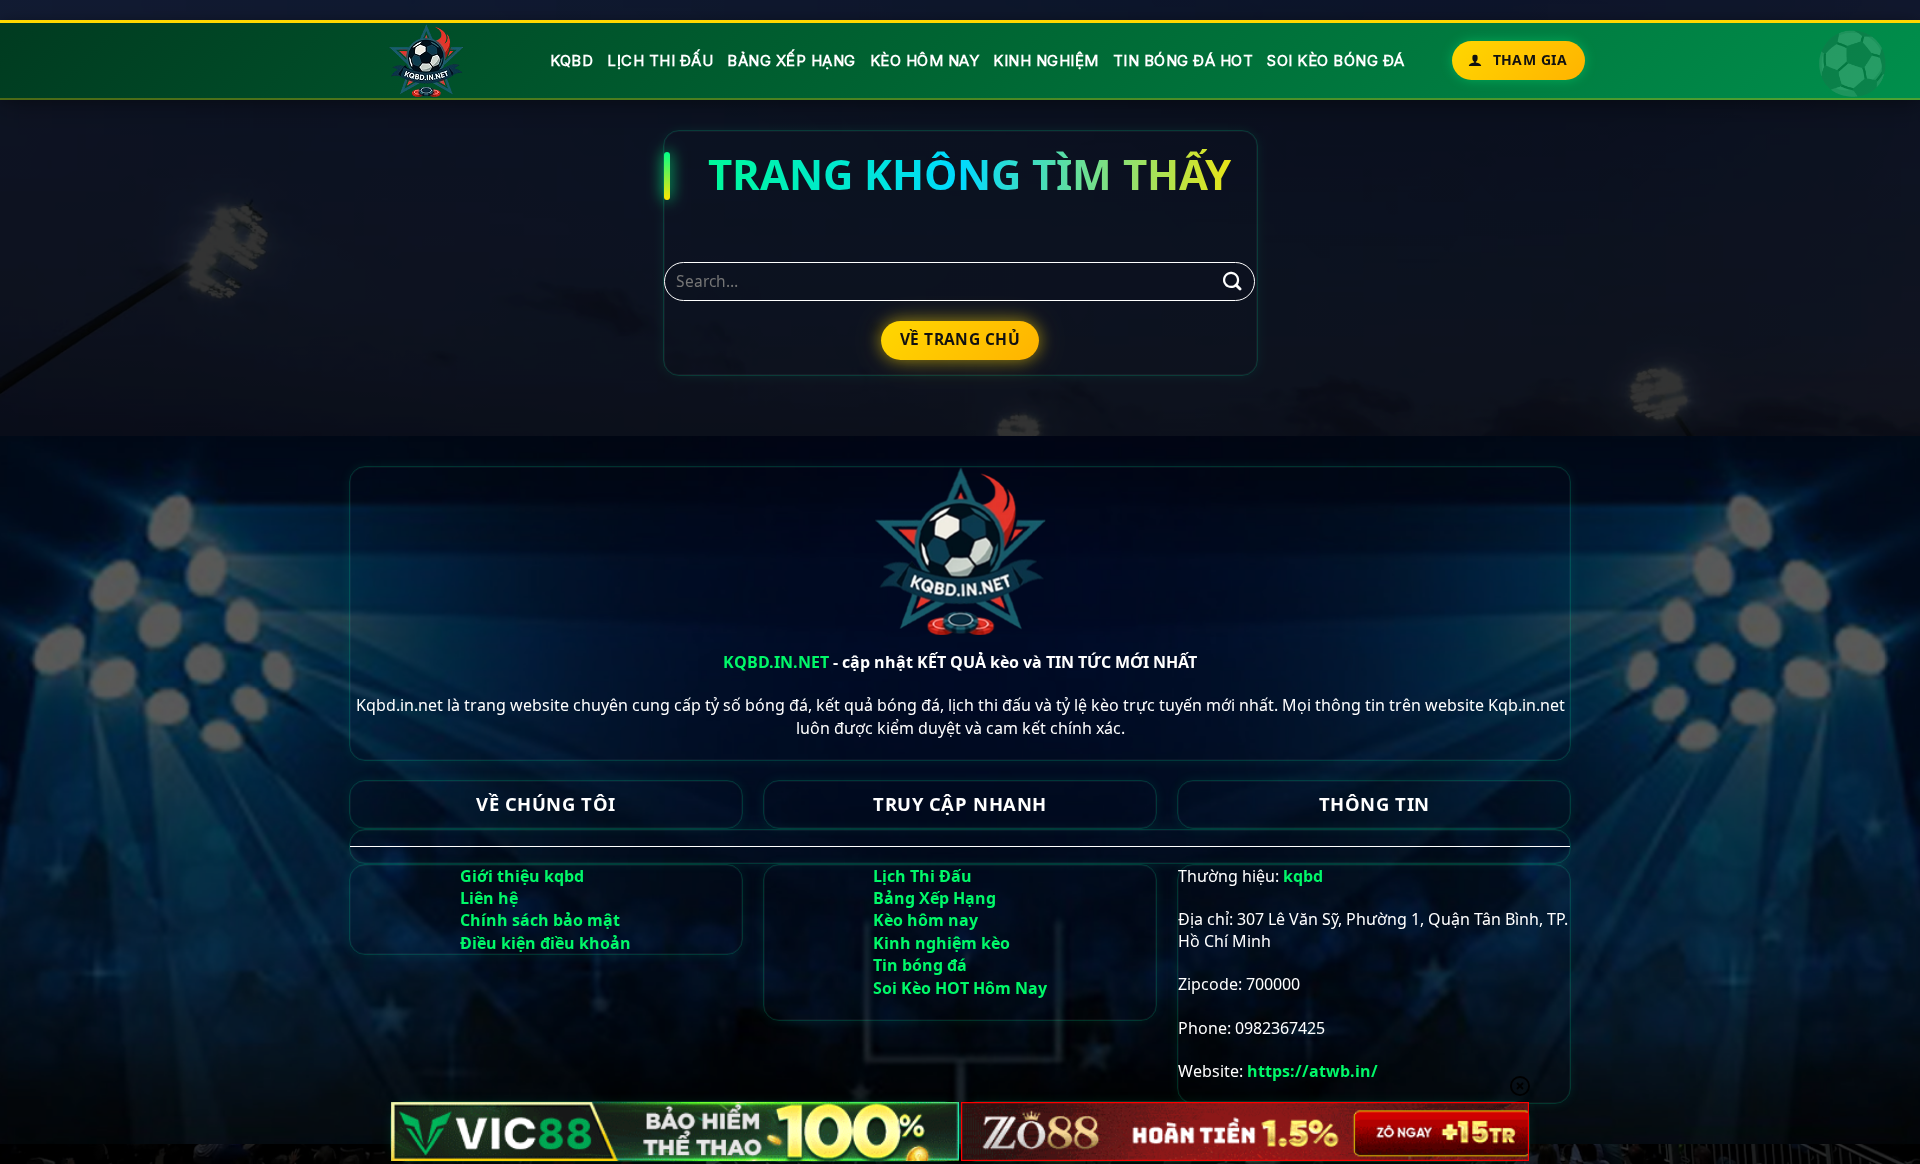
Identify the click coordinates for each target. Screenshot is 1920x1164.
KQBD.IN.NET (776, 662)
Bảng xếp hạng (791, 60)
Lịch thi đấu (660, 60)
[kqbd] (427, 60)
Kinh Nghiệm (1046, 60)
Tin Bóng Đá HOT (1183, 60)
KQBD (571, 60)
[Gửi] (1232, 281)
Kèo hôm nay (925, 60)
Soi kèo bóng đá (1336, 60)
